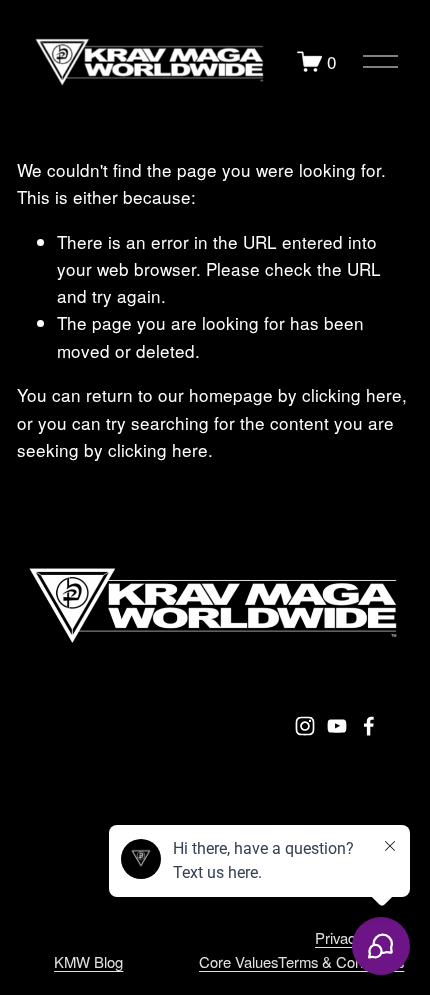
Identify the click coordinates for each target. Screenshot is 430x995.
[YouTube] (337, 726)
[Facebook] (369, 726)
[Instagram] (305, 726)
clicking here (352, 394)
